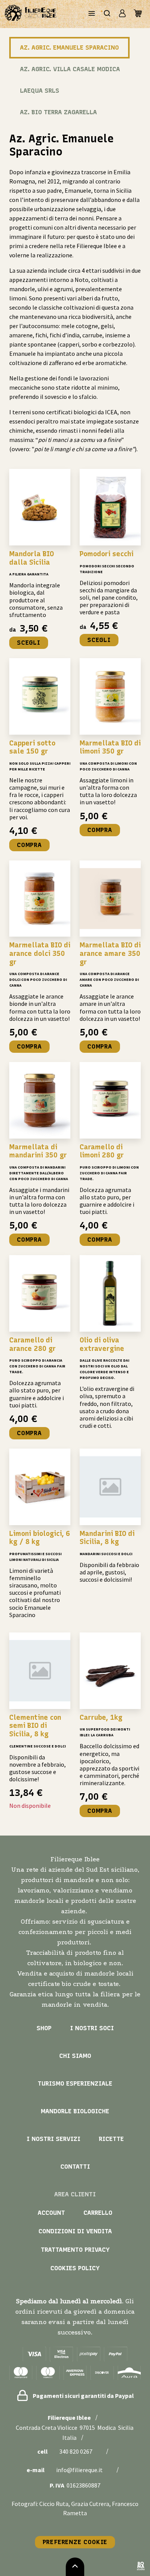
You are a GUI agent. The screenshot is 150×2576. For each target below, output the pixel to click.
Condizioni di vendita (75, 2231)
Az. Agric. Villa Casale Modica (70, 69)
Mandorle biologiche (75, 2111)
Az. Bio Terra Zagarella (58, 112)
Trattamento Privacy (75, 2250)
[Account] (122, 14)
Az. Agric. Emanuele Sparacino (69, 48)
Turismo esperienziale (75, 2083)
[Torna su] (75, 2567)
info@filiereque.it (79, 2470)
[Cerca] (107, 14)
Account (51, 2213)
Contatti (75, 2167)
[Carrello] (138, 14)
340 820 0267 (76, 2451)
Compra (29, 845)
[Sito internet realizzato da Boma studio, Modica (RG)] (141, 2567)
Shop (44, 2028)
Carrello (98, 2213)
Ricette (111, 2139)
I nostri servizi (53, 2139)
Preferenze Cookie (75, 2542)
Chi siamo (75, 2056)
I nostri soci (92, 2028)
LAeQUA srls (40, 91)
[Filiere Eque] (31, 14)
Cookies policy (75, 2268)
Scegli (29, 643)
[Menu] (92, 14)
